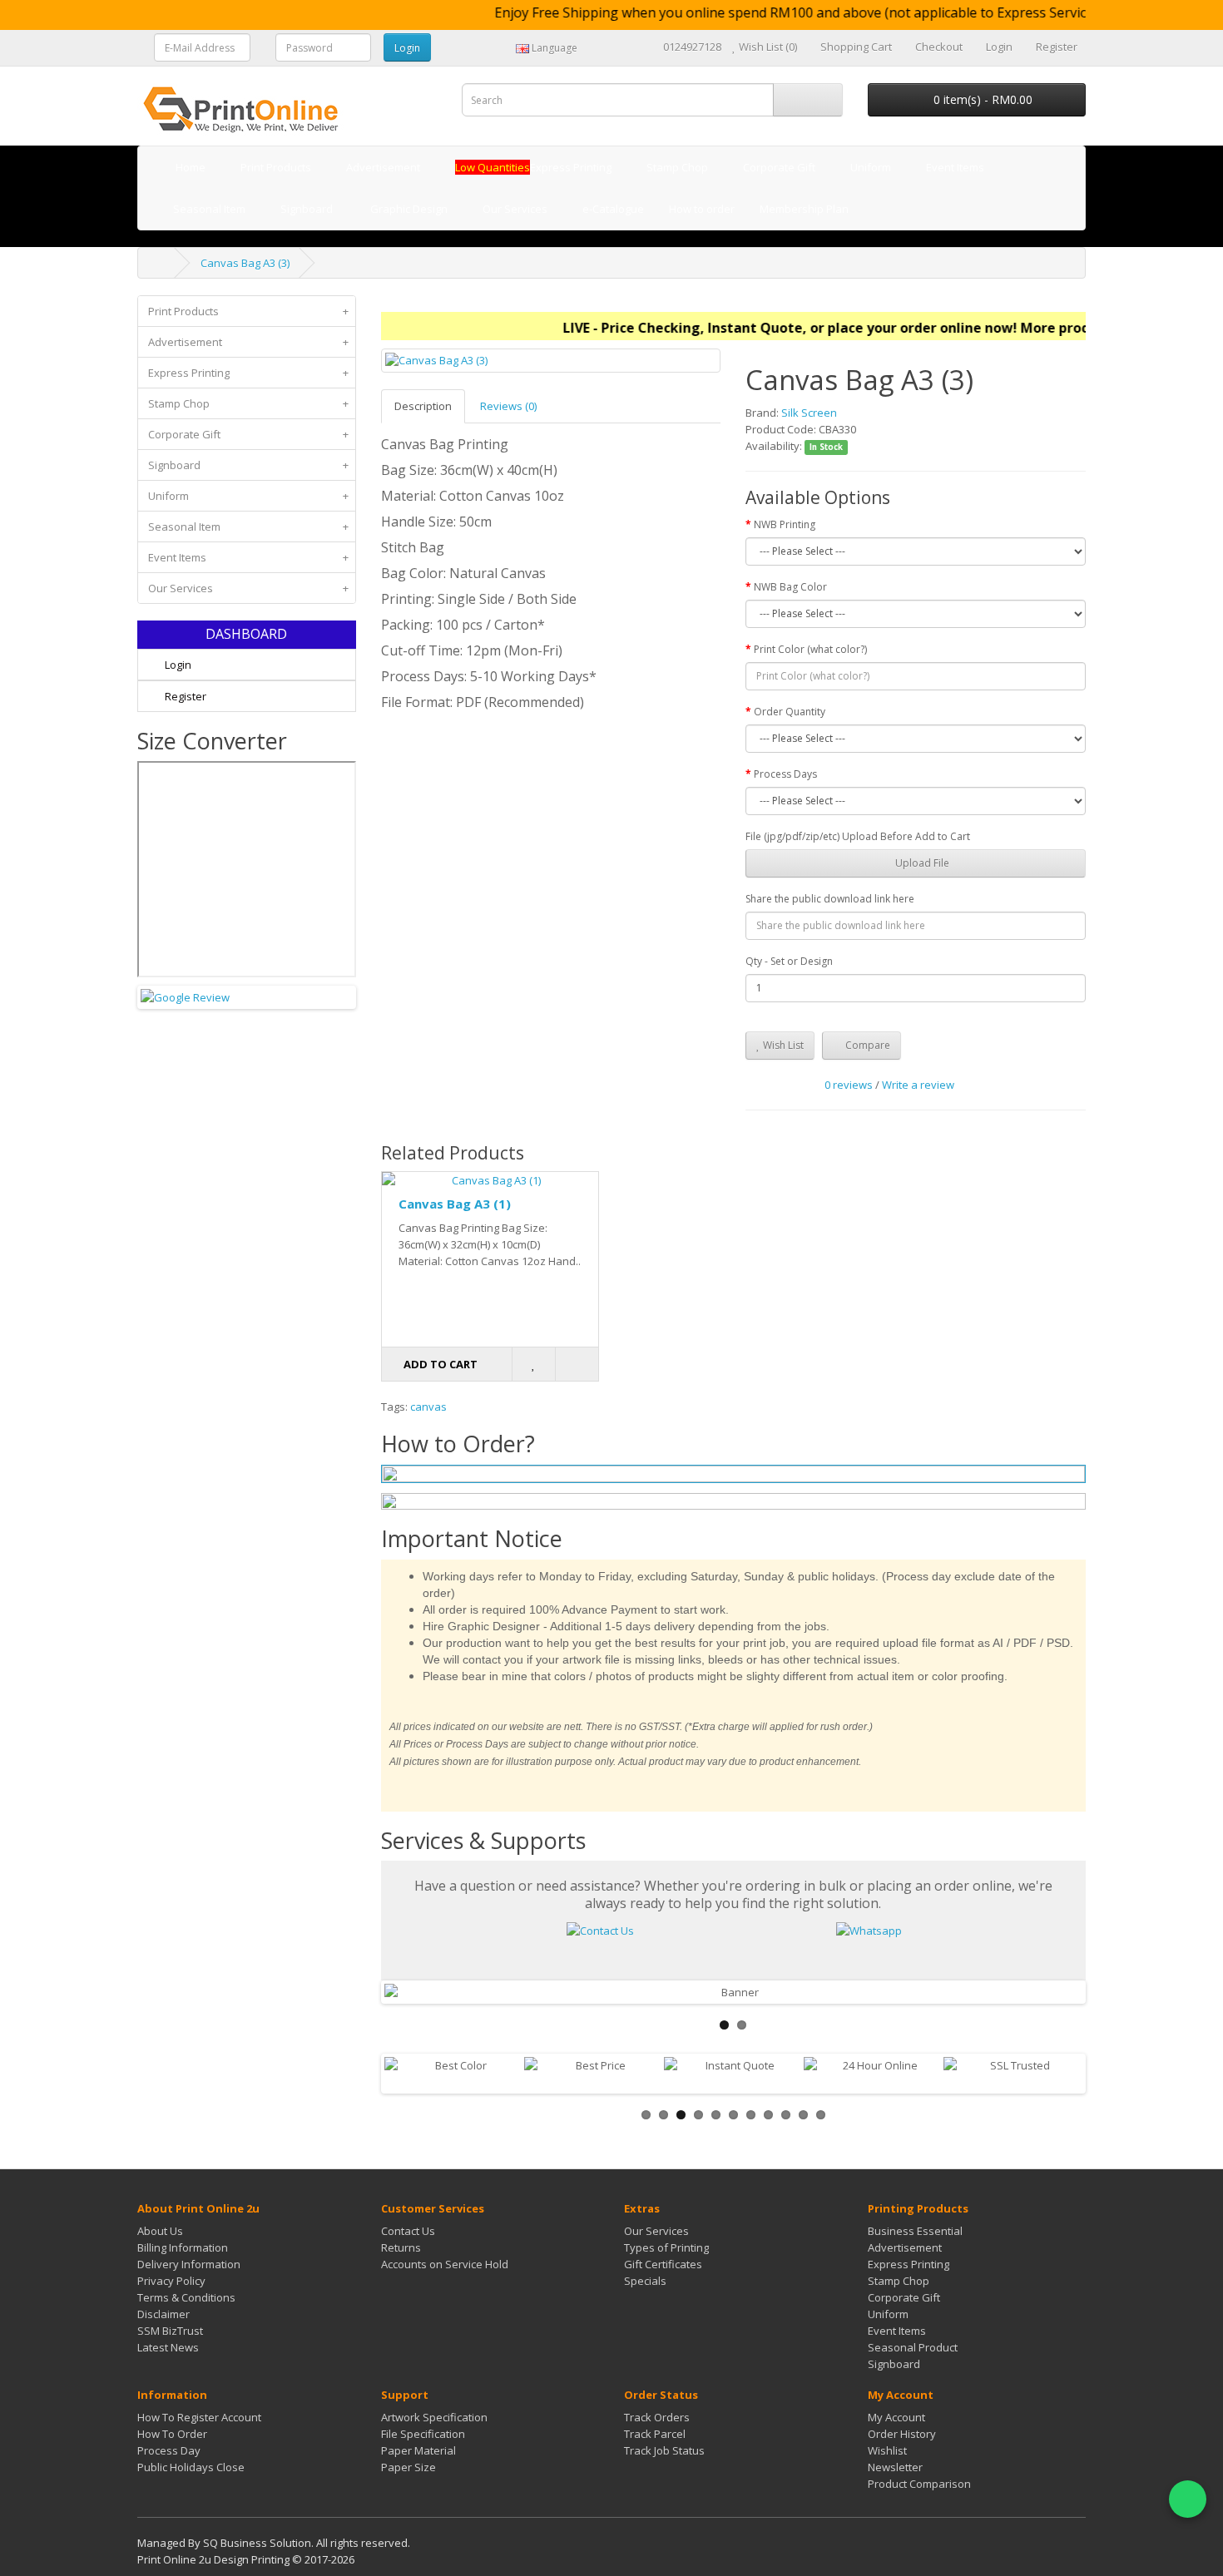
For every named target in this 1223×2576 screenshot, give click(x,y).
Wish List (782, 1045)
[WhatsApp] (1188, 2499)
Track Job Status (664, 2450)
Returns (401, 2247)
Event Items (248, 557)
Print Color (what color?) (810, 649)
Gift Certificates (663, 2264)
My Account (896, 2417)
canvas (428, 1407)
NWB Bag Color (790, 587)
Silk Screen (809, 413)
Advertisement (248, 342)
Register (184, 696)
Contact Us (408, 2231)
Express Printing (248, 373)
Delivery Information (189, 2264)
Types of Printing (666, 2247)
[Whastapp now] (869, 1929)
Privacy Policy (171, 2281)
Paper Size (408, 2467)
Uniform (248, 496)
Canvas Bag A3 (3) (245, 263)
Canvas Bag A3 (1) (455, 1204)
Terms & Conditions (186, 2297)
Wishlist (887, 2450)
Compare (866, 1045)
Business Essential (915, 2231)
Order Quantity (790, 712)
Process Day (169, 2450)
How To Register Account (199, 2417)
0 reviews (849, 1085)
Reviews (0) (508, 406)
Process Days (785, 774)
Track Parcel (655, 2434)
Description (423, 406)
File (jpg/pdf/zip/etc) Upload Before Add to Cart (858, 836)
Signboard (248, 465)
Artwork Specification (434, 2417)
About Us (160, 2231)
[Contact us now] (600, 1929)
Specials (645, 2281)
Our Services (248, 588)
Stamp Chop (248, 403)
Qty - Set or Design (789, 961)
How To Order (172, 2434)
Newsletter (895, 2467)
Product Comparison (919, 2484)
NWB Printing (785, 524)
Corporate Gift (248, 434)
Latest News (168, 2347)
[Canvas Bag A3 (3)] (551, 361)
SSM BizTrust (170, 2331)
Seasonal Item (248, 527)
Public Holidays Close (191, 2467)
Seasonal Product (913, 2347)
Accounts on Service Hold (445, 2264)
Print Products (248, 311)
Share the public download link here (830, 899)
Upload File (921, 863)
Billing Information (183, 2247)
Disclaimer (163, 2314)
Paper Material (418, 2450)
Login (177, 665)
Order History (902, 2434)
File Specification (423, 2434)
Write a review (918, 1085)
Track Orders (657, 2417)
